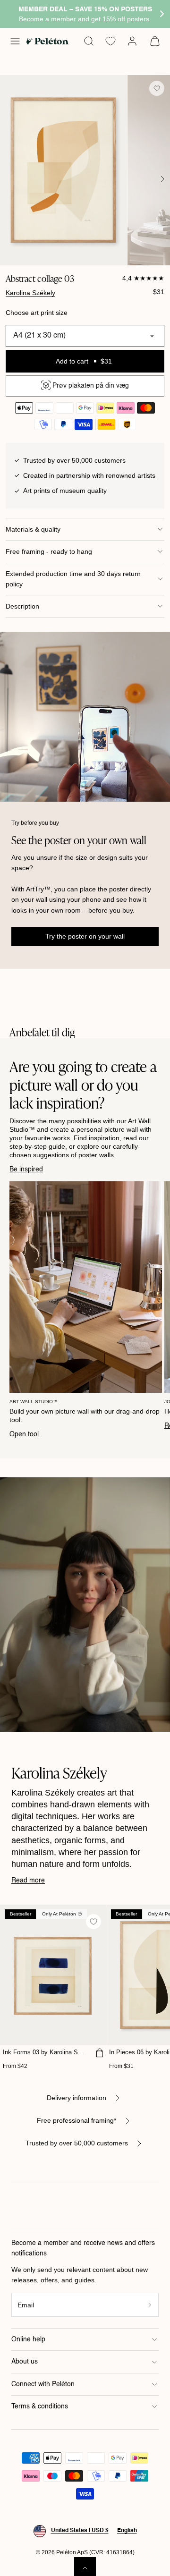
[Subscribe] (150, 2305)
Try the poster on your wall (85, 936)
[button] (15, 41)
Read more (28, 1881)
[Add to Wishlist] (157, 88)
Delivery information (76, 2098)
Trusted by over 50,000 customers (77, 2143)
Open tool (24, 1434)
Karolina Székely (30, 293)
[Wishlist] (110, 41)
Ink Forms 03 (45, 2052)
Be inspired (26, 1169)
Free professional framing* (76, 2120)
